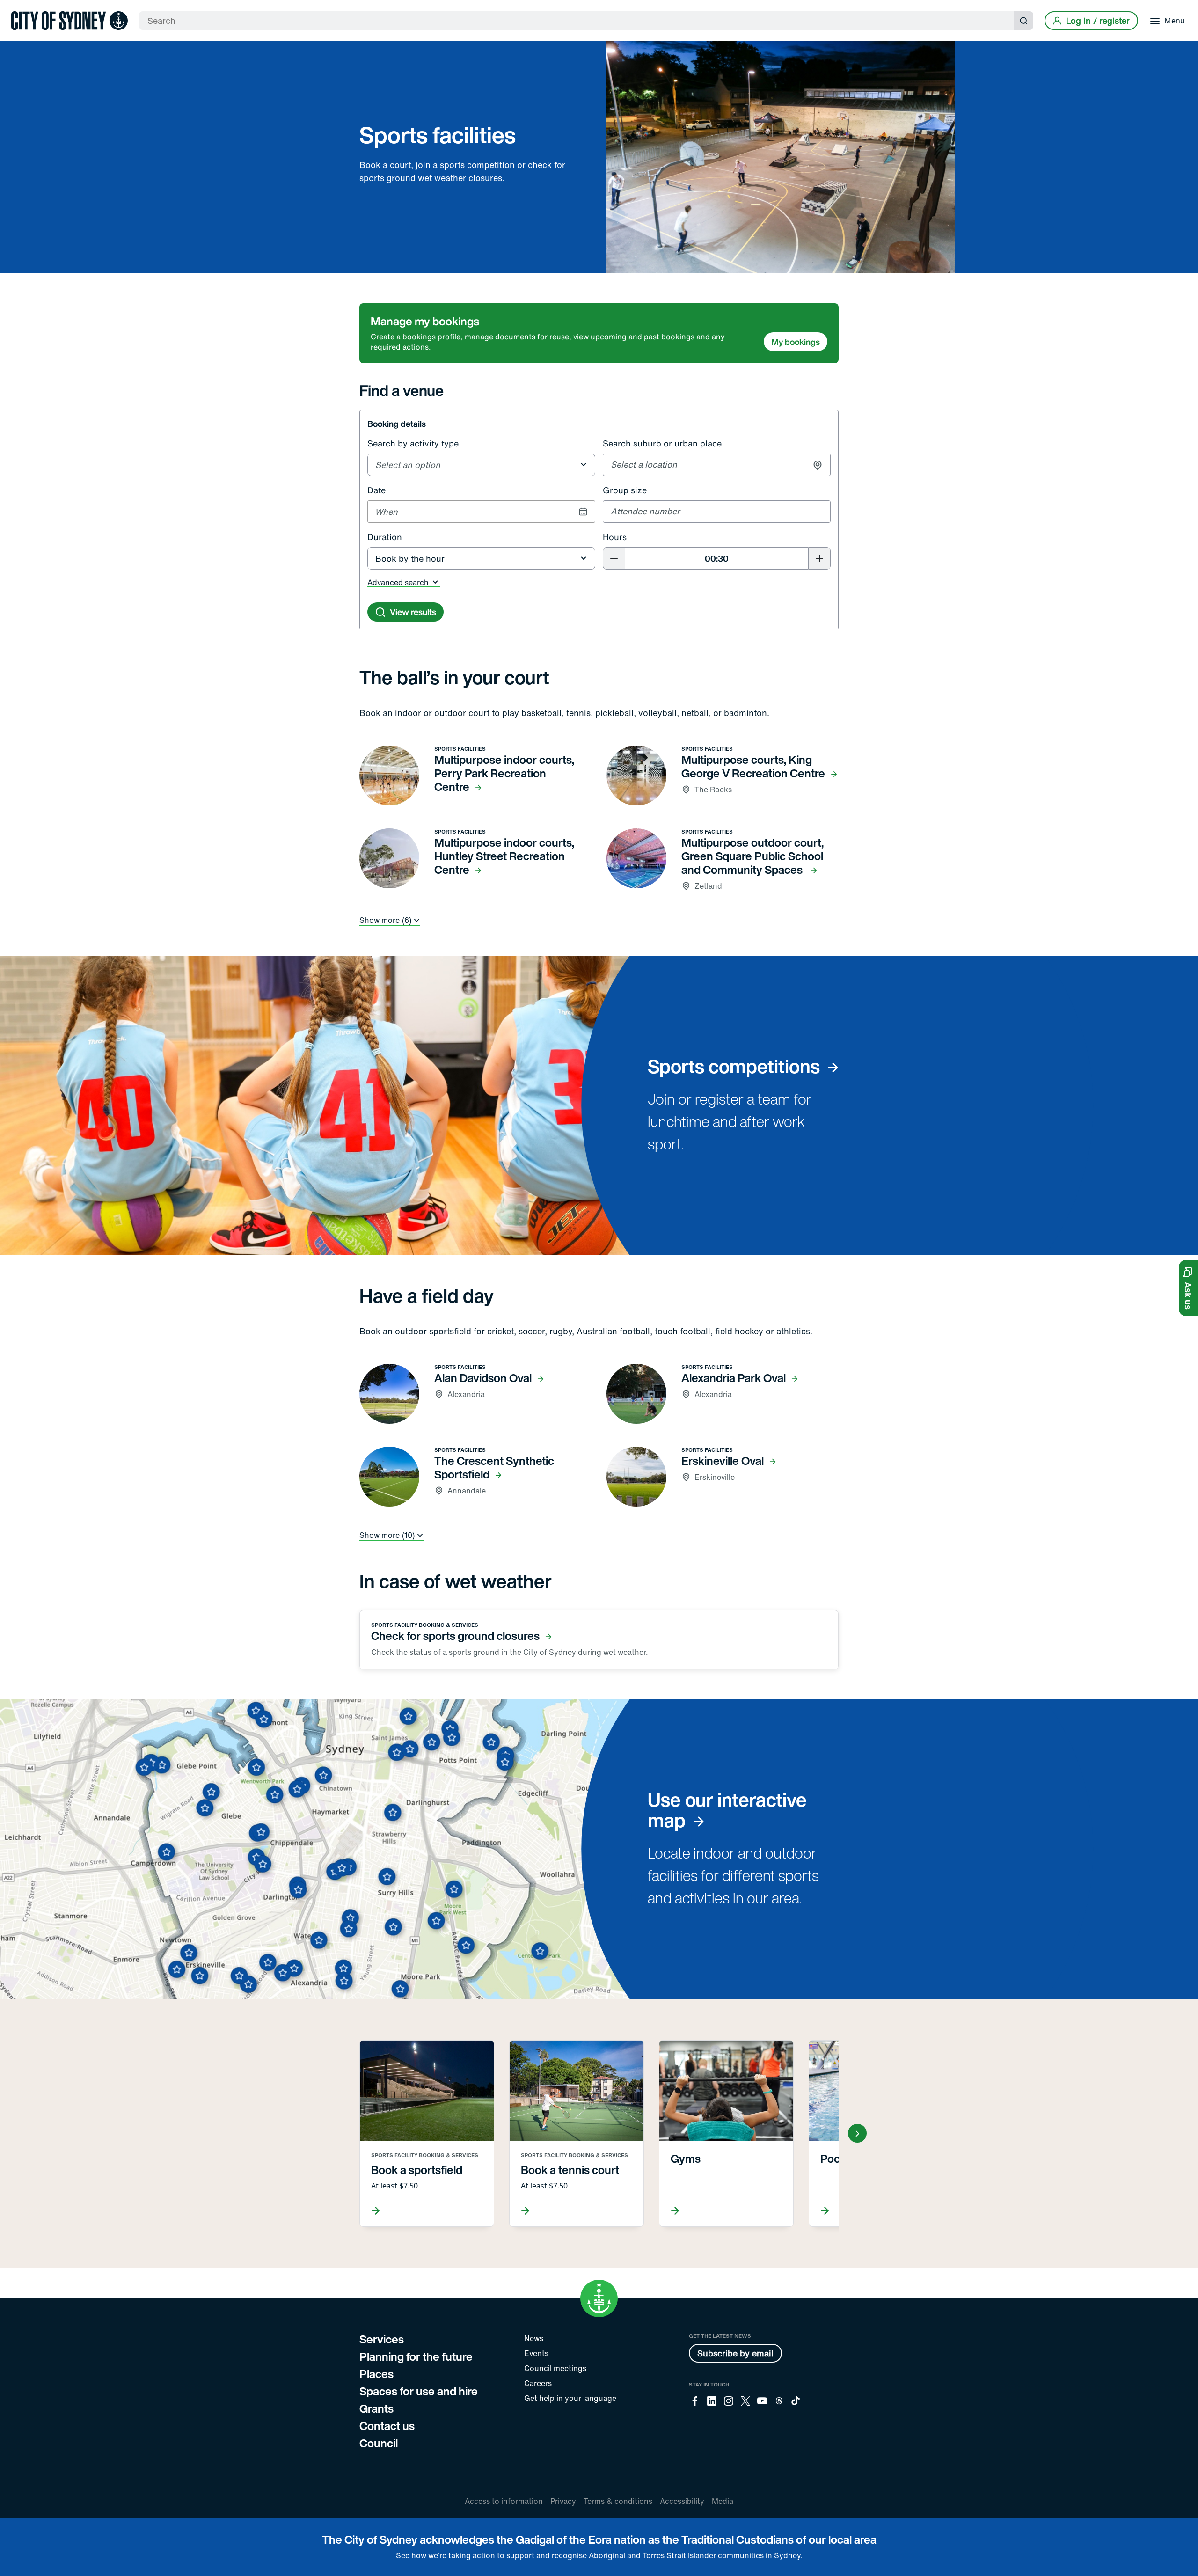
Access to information (504, 2501)
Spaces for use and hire (419, 2391)
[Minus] (614, 558)
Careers (538, 2383)
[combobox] (482, 465)
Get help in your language (570, 2398)
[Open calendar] (583, 512)
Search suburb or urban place (662, 443)
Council (379, 2443)
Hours (615, 537)
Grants (376, 2408)
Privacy (563, 2501)
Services (382, 2339)
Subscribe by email (735, 2353)
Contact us (387, 2426)
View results (413, 612)
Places (376, 2374)
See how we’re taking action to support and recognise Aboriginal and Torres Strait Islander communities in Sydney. (599, 2555)
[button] (1188, 1288)
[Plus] (819, 558)
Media (723, 2501)
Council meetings (555, 2368)
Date (376, 490)
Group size (625, 490)
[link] (69, 21)
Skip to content (24, 7)
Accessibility (682, 2501)
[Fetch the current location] (818, 465)
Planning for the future (416, 2356)
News (534, 2338)
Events (536, 2353)
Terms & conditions (618, 2501)
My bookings (796, 342)
